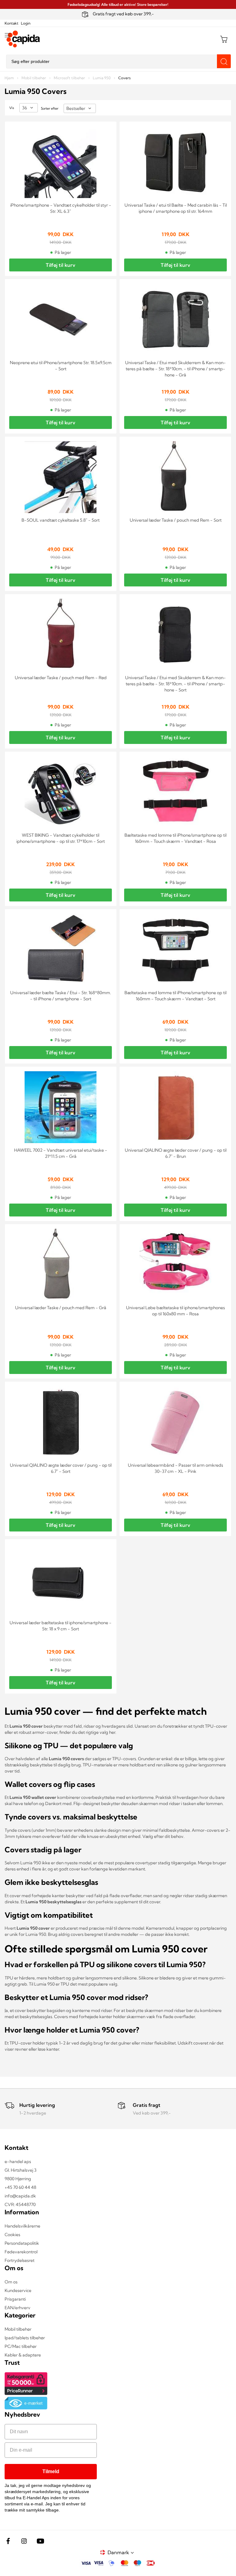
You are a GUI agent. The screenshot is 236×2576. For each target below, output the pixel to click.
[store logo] (23, 39)
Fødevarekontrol (21, 2252)
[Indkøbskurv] (224, 39)
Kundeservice (18, 2290)
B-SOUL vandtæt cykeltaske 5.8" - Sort (61, 520)
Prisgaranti (15, 2299)
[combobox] (118, 62)
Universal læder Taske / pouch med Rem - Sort (176, 520)
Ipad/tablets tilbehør (25, 2338)
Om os (11, 2282)
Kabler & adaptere (23, 2355)
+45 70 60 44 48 (20, 2187)
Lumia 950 (102, 78)
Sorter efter (50, 108)
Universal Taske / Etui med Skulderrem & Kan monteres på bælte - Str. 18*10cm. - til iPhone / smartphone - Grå (175, 369)
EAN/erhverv (18, 2308)
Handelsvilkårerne (22, 2226)
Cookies (12, 2235)
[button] (122, 2553)
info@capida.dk (20, 2196)
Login (26, 23)
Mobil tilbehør (34, 78)
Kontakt (12, 23)
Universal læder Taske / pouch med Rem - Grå (61, 1308)
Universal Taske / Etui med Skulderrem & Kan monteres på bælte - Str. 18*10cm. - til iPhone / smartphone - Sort (175, 684)
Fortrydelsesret (20, 2260)
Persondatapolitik (22, 2243)
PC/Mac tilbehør (21, 2346)
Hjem (10, 78)
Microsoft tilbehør (70, 78)
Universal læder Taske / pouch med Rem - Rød (61, 678)
